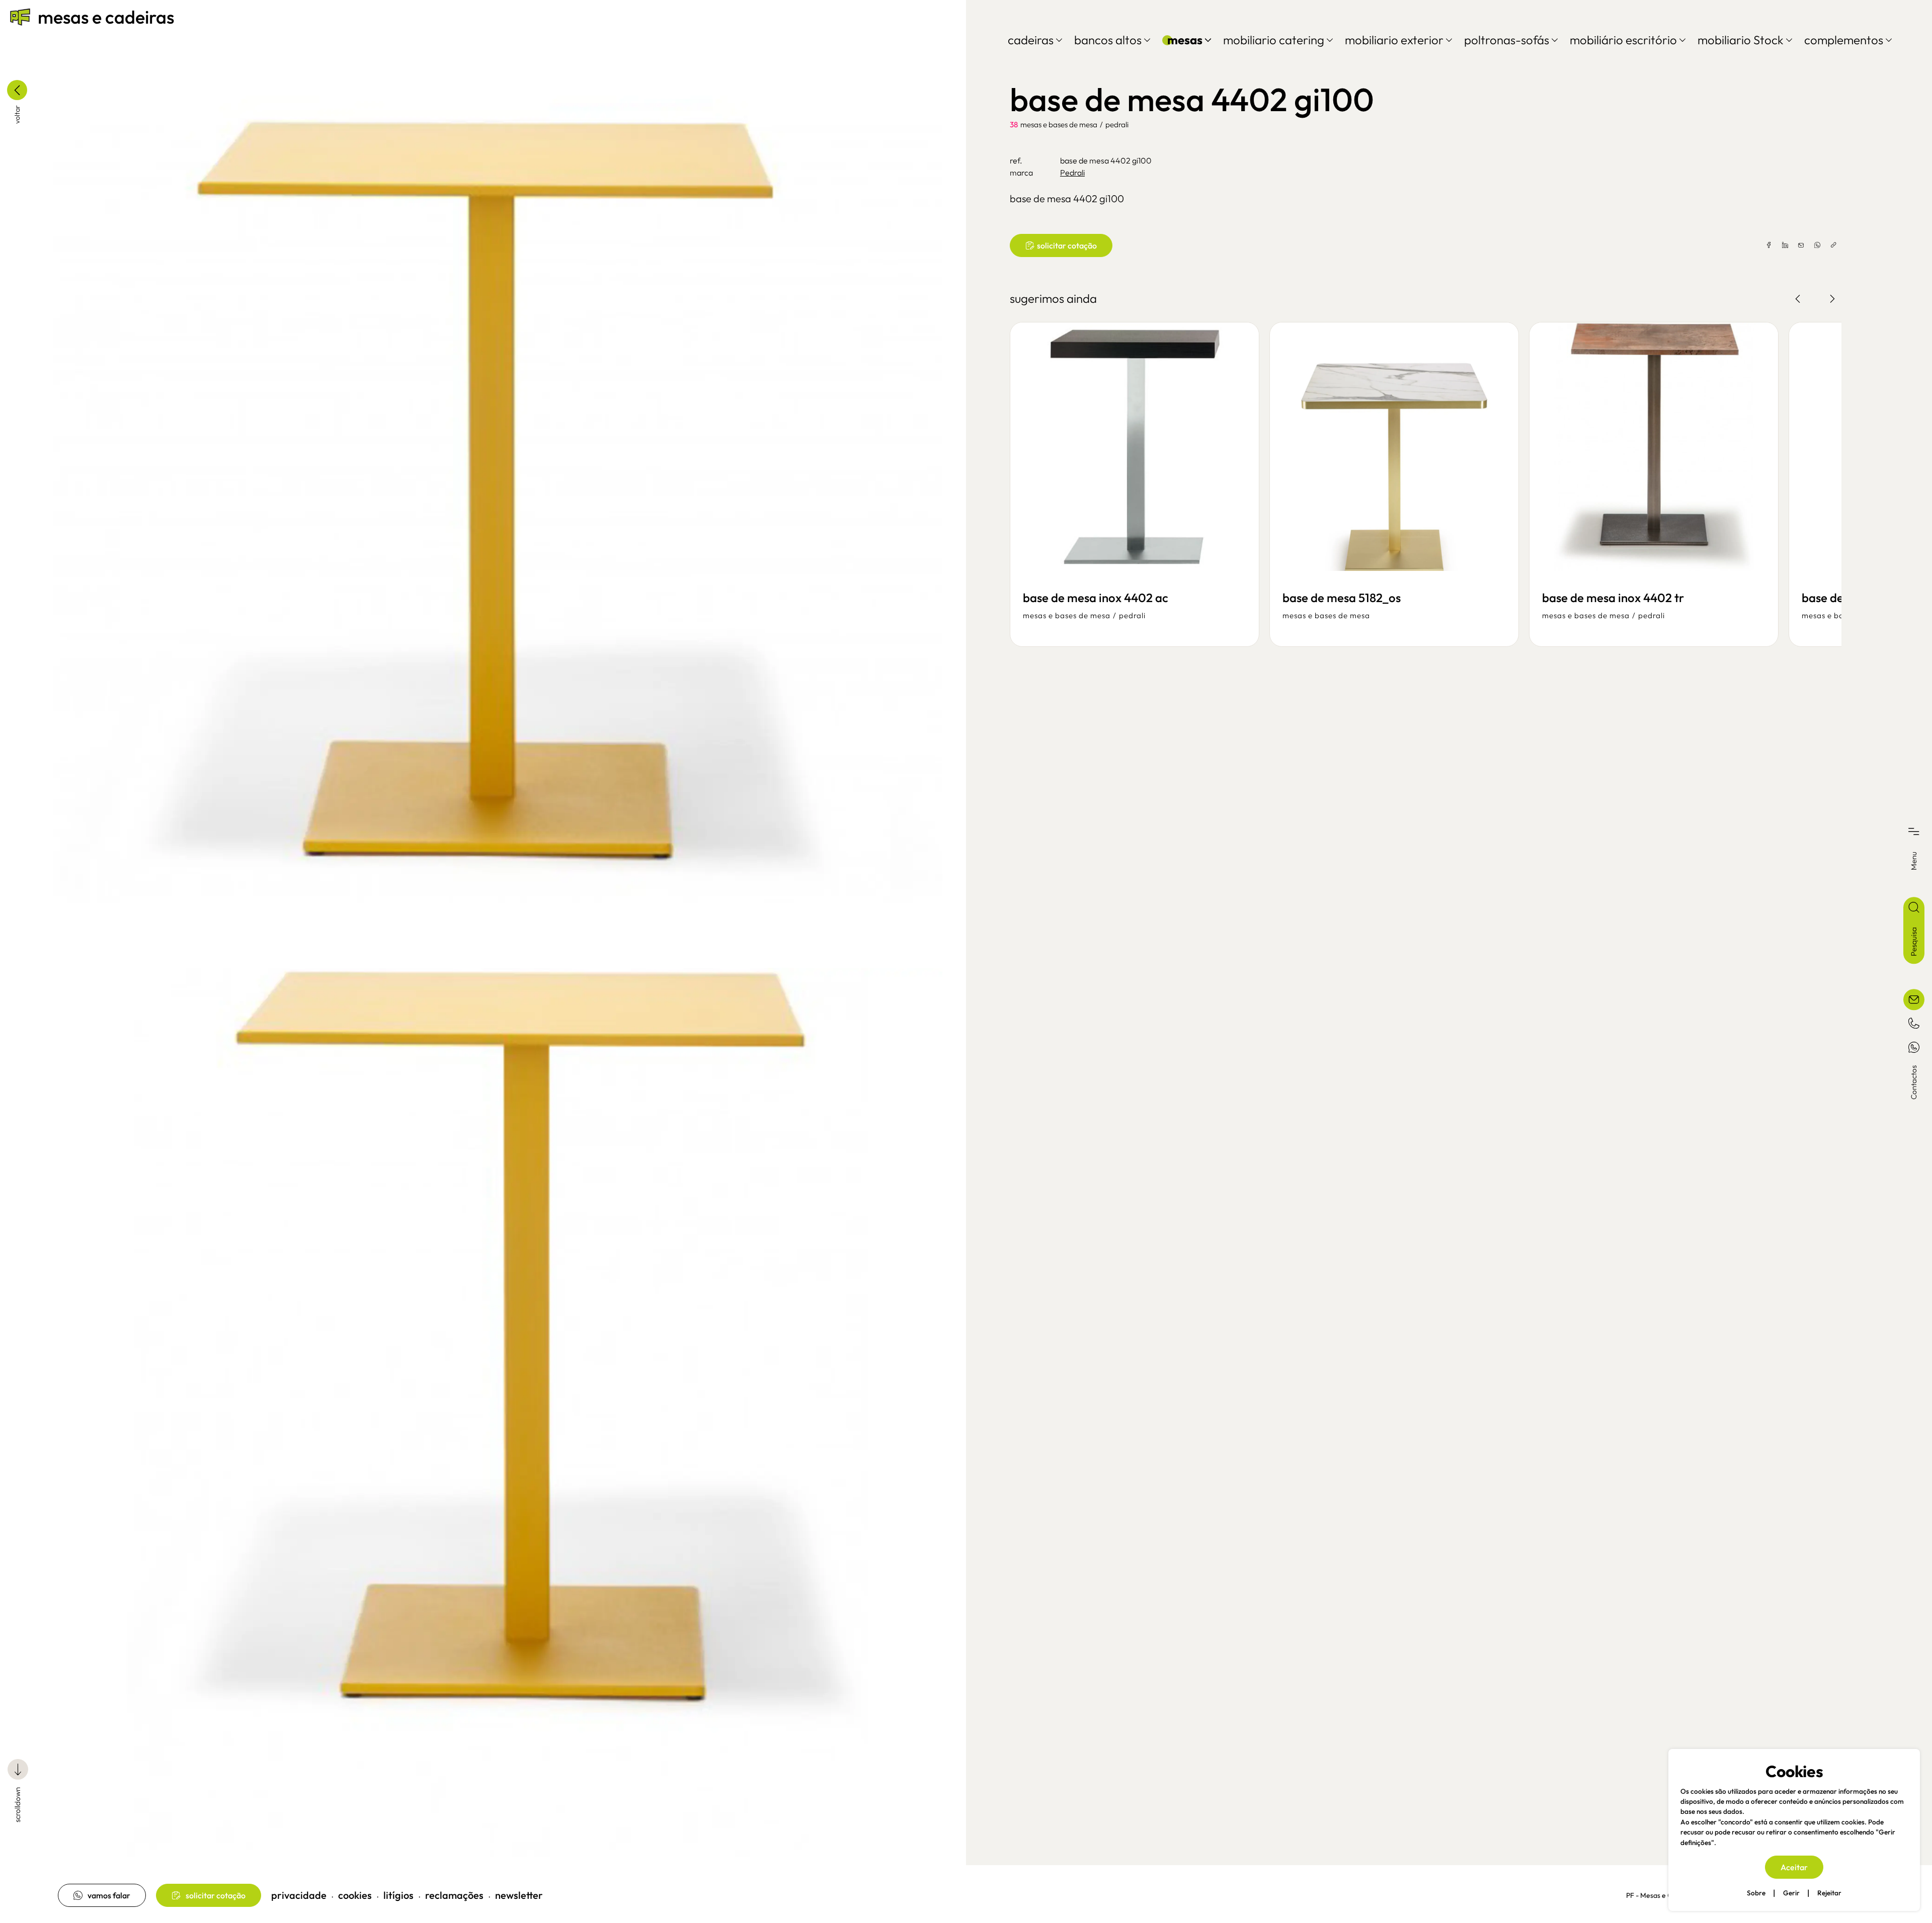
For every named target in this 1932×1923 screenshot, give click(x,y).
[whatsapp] (1817, 245)
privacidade (299, 1895)
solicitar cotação (216, 1895)
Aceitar (1794, 1867)
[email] (1801, 245)
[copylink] (1833, 245)
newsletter (519, 1895)
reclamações (454, 1895)
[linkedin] (1785, 245)
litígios (398, 1895)
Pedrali (1117, 124)
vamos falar (109, 1895)
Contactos (1914, 1082)
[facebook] (1769, 245)
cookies (355, 1895)
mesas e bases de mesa (1059, 124)
